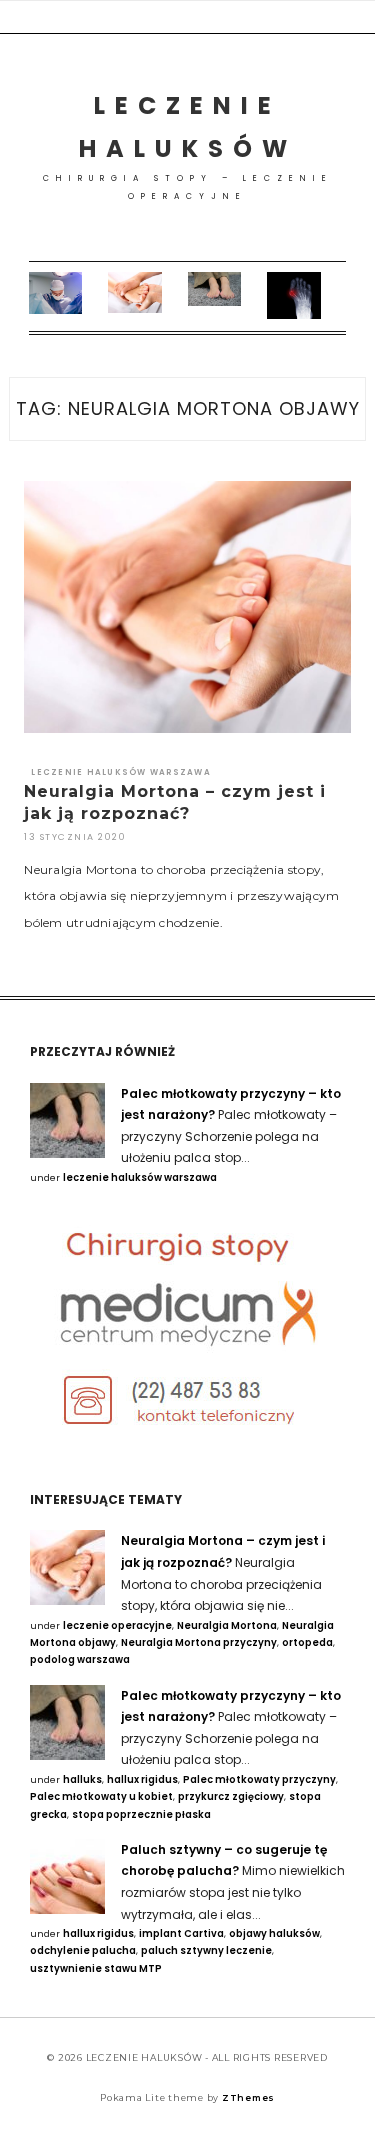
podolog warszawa (80, 1659)
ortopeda (307, 1642)
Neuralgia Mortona (227, 1625)
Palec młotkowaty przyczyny (259, 1779)
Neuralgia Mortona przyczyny (199, 1642)
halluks (82, 1779)
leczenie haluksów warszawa (121, 772)
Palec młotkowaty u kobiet (101, 1796)
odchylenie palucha (83, 1950)
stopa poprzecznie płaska (141, 1814)
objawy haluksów (274, 1933)
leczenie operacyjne (117, 1625)
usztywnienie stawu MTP (96, 1968)
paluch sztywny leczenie (206, 1950)
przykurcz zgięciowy (231, 1796)
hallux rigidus (142, 1779)
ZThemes (248, 2097)
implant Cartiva (181, 1933)
